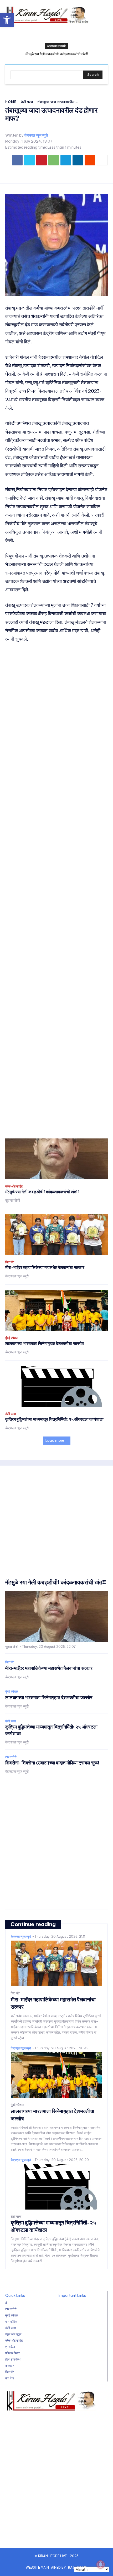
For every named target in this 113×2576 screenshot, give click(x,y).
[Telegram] (66, 160)
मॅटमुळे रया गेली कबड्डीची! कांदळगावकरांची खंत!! (57, 54)
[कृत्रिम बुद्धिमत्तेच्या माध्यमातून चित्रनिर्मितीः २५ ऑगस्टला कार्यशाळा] (56, 1386)
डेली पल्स (27, 102)
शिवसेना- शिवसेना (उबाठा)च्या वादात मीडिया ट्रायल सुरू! (52, 1763)
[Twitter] (29, 160)
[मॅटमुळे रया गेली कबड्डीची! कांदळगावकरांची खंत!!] (56, 1159)
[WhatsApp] (54, 160)
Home (11, 102)
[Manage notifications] (101, 2564)
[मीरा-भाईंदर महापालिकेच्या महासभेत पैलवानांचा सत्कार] (56, 1235)
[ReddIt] (90, 160)
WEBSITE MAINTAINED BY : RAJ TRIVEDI (56, 2567)
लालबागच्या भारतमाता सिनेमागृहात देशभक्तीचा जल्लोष (45, 1343)
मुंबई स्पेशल (12, 1338)
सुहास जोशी (13, 1200)
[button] (7, 20)
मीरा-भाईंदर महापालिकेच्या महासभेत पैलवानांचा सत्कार (45, 1267)
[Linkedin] (78, 160)
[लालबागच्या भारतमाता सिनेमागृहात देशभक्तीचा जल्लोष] (56, 1310)
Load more (55, 1440)
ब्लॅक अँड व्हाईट (14, 1186)
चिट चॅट (10, 1262)
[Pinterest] (42, 160)
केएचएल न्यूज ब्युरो (36, 135)
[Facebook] (17, 160)
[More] (102, 160)
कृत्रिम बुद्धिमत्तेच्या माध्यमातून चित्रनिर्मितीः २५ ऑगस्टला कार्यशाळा (54, 1419)
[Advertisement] (56, 891)
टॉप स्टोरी (11, 1757)
